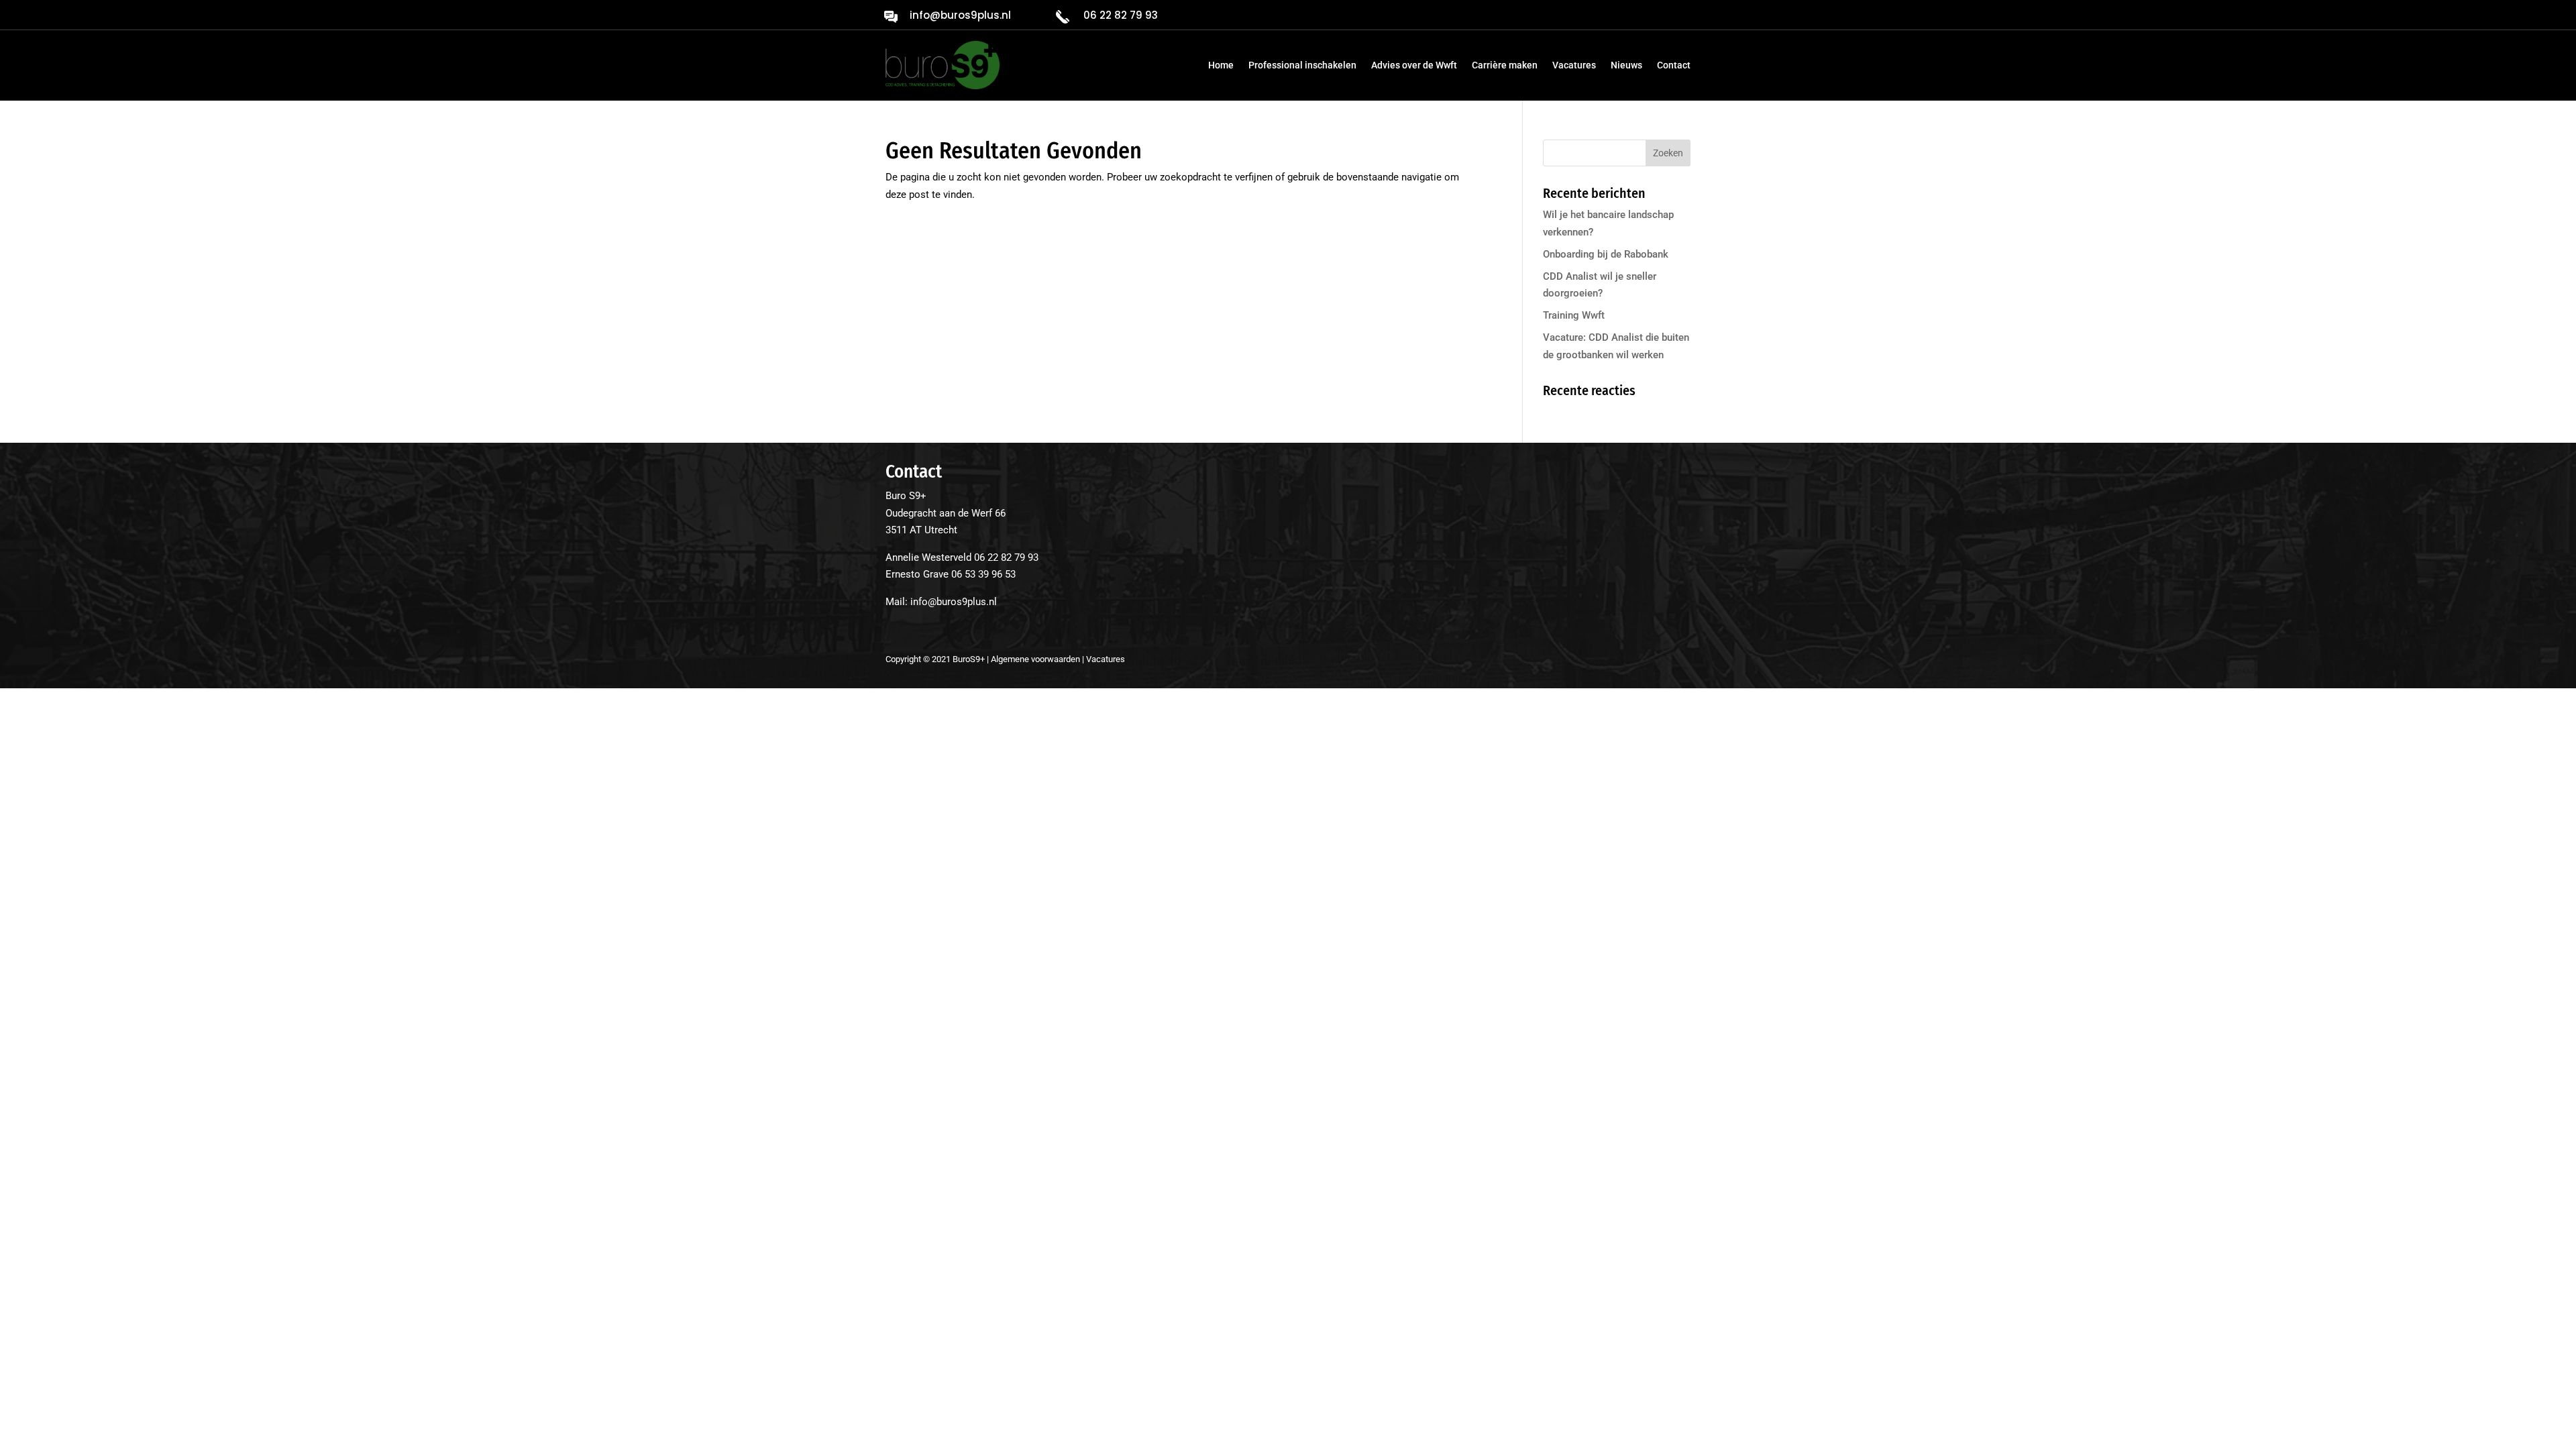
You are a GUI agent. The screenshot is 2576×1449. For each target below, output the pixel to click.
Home (1221, 65)
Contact (1674, 65)
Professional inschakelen (1302, 65)
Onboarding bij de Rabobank (1606, 254)
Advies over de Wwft (1414, 65)
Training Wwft (1574, 315)
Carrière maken (1505, 65)
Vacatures (1574, 65)
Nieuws (1626, 65)
